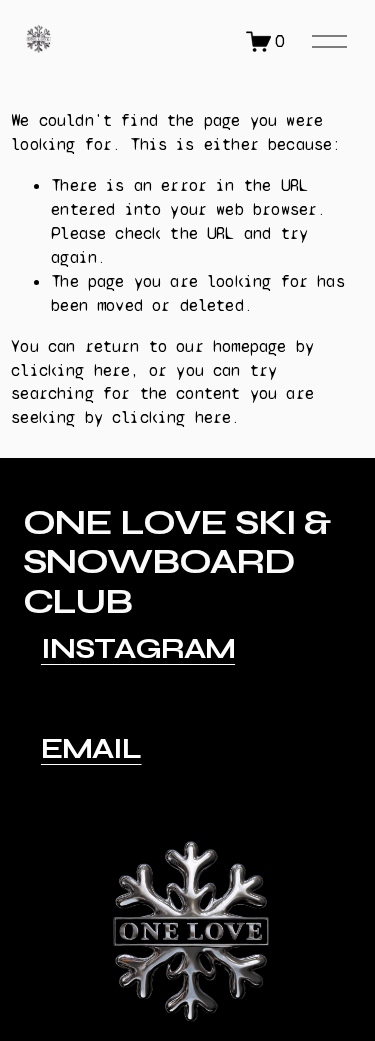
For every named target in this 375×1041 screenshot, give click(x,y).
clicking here (70, 370)
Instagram (138, 648)
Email (91, 748)
